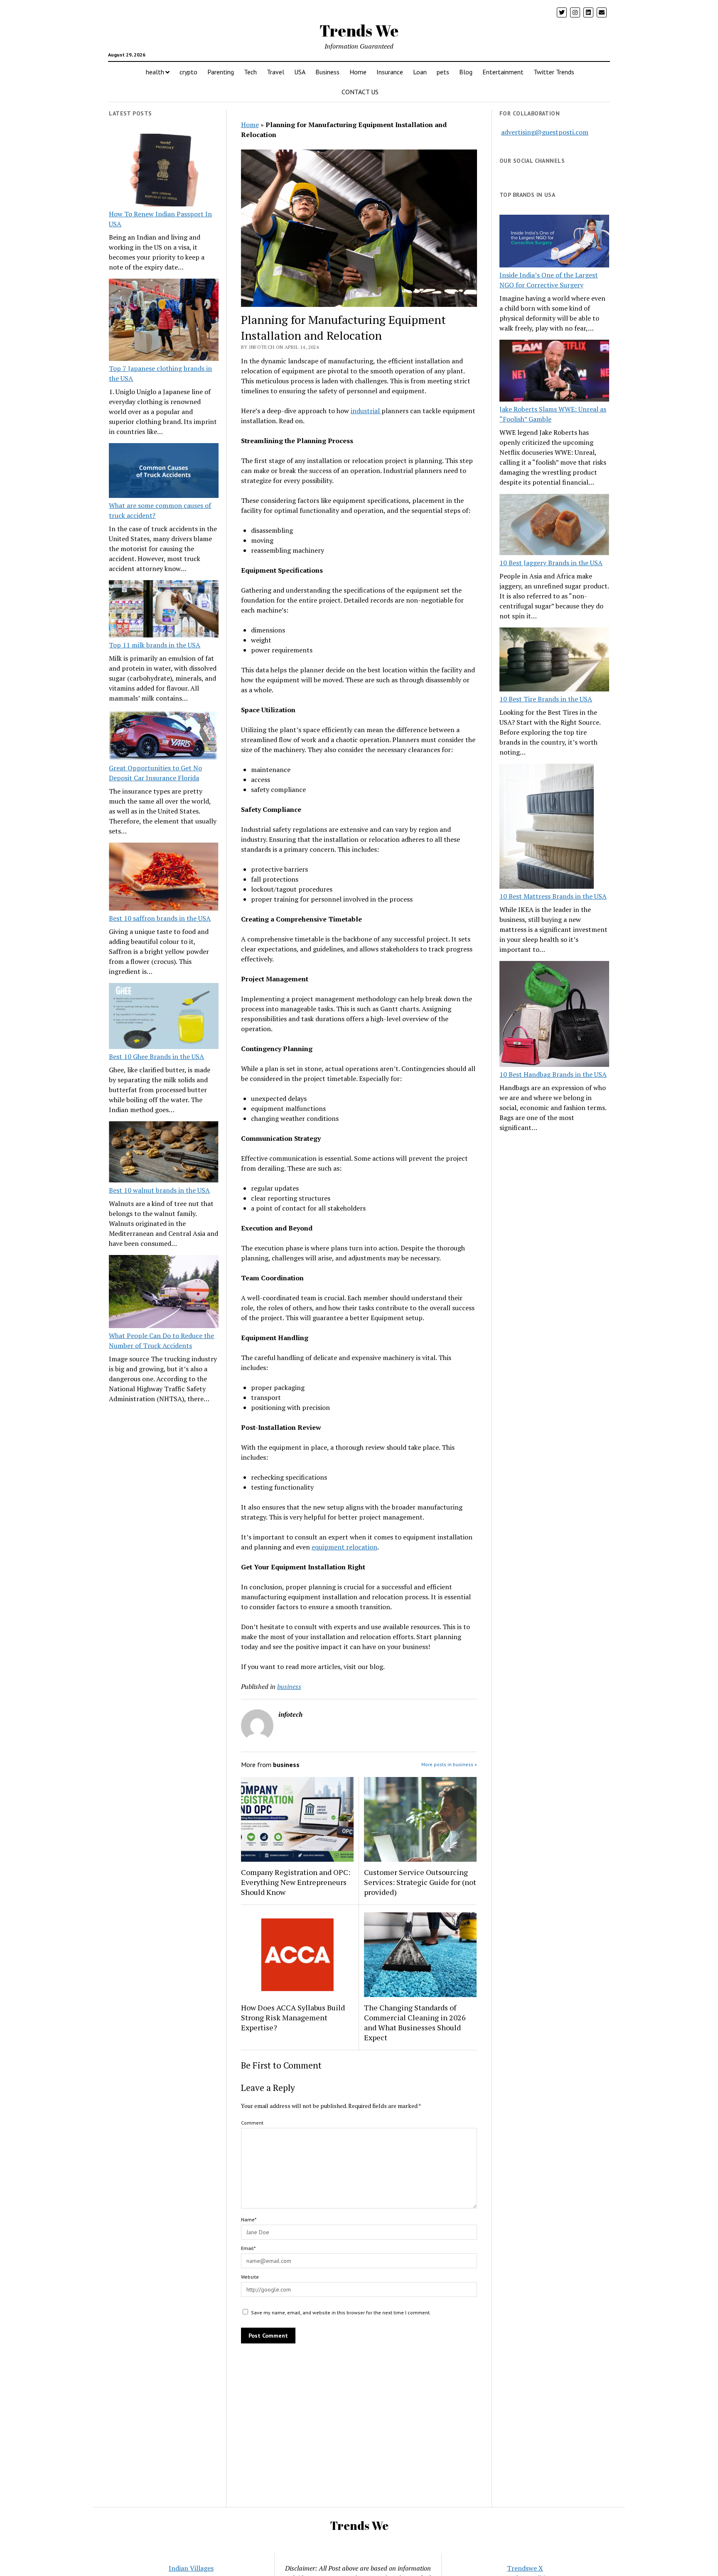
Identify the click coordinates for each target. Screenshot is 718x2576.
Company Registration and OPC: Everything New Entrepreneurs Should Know (296, 1882)
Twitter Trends (554, 72)
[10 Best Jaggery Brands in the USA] (554, 526)
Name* (249, 2219)
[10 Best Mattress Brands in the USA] (547, 827)
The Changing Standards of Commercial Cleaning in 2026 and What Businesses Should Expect (415, 2022)
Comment (252, 2123)
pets (443, 72)
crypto (188, 72)
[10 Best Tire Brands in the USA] (554, 661)
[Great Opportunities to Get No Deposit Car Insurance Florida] (164, 736)
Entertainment (503, 72)
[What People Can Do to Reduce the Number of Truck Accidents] (164, 1293)
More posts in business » (449, 1764)
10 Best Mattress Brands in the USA (553, 896)
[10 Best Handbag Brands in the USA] (554, 1015)
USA (300, 72)
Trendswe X (525, 2568)
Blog (466, 72)
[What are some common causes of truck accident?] (164, 472)
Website (250, 2277)
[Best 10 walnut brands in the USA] (164, 1153)
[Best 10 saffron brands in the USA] (164, 878)
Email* (248, 2248)
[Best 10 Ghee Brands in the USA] (164, 1017)
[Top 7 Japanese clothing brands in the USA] (164, 321)
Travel (275, 72)
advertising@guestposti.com (545, 132)
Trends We (359, 31)
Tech (250, 72)
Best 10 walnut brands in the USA (159, 1190)
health (155, 72)
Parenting (221, 72)
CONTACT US (360, 92)
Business (327, 72)
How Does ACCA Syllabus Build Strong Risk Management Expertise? (293, 2017)
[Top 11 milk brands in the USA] (164, 610)
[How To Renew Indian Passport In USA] (164, 172)
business (289, 1686)
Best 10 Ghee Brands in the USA (156, 1056)
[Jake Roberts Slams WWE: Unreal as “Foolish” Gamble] (554, 372)
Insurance (390, 72)
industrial (366, 411)
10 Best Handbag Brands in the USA (553, 1074)
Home (358, 72)
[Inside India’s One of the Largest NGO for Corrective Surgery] (554, 242)
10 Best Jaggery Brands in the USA (551, 563)
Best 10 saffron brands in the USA (160, 918)
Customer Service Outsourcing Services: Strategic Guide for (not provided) (420, 1882)
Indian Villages (191, 2568)
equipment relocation (344, 1547)
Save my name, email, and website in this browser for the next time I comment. (341, 2313)
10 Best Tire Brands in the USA (546, 699)
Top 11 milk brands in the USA (155, 645)
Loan (420, 72)
